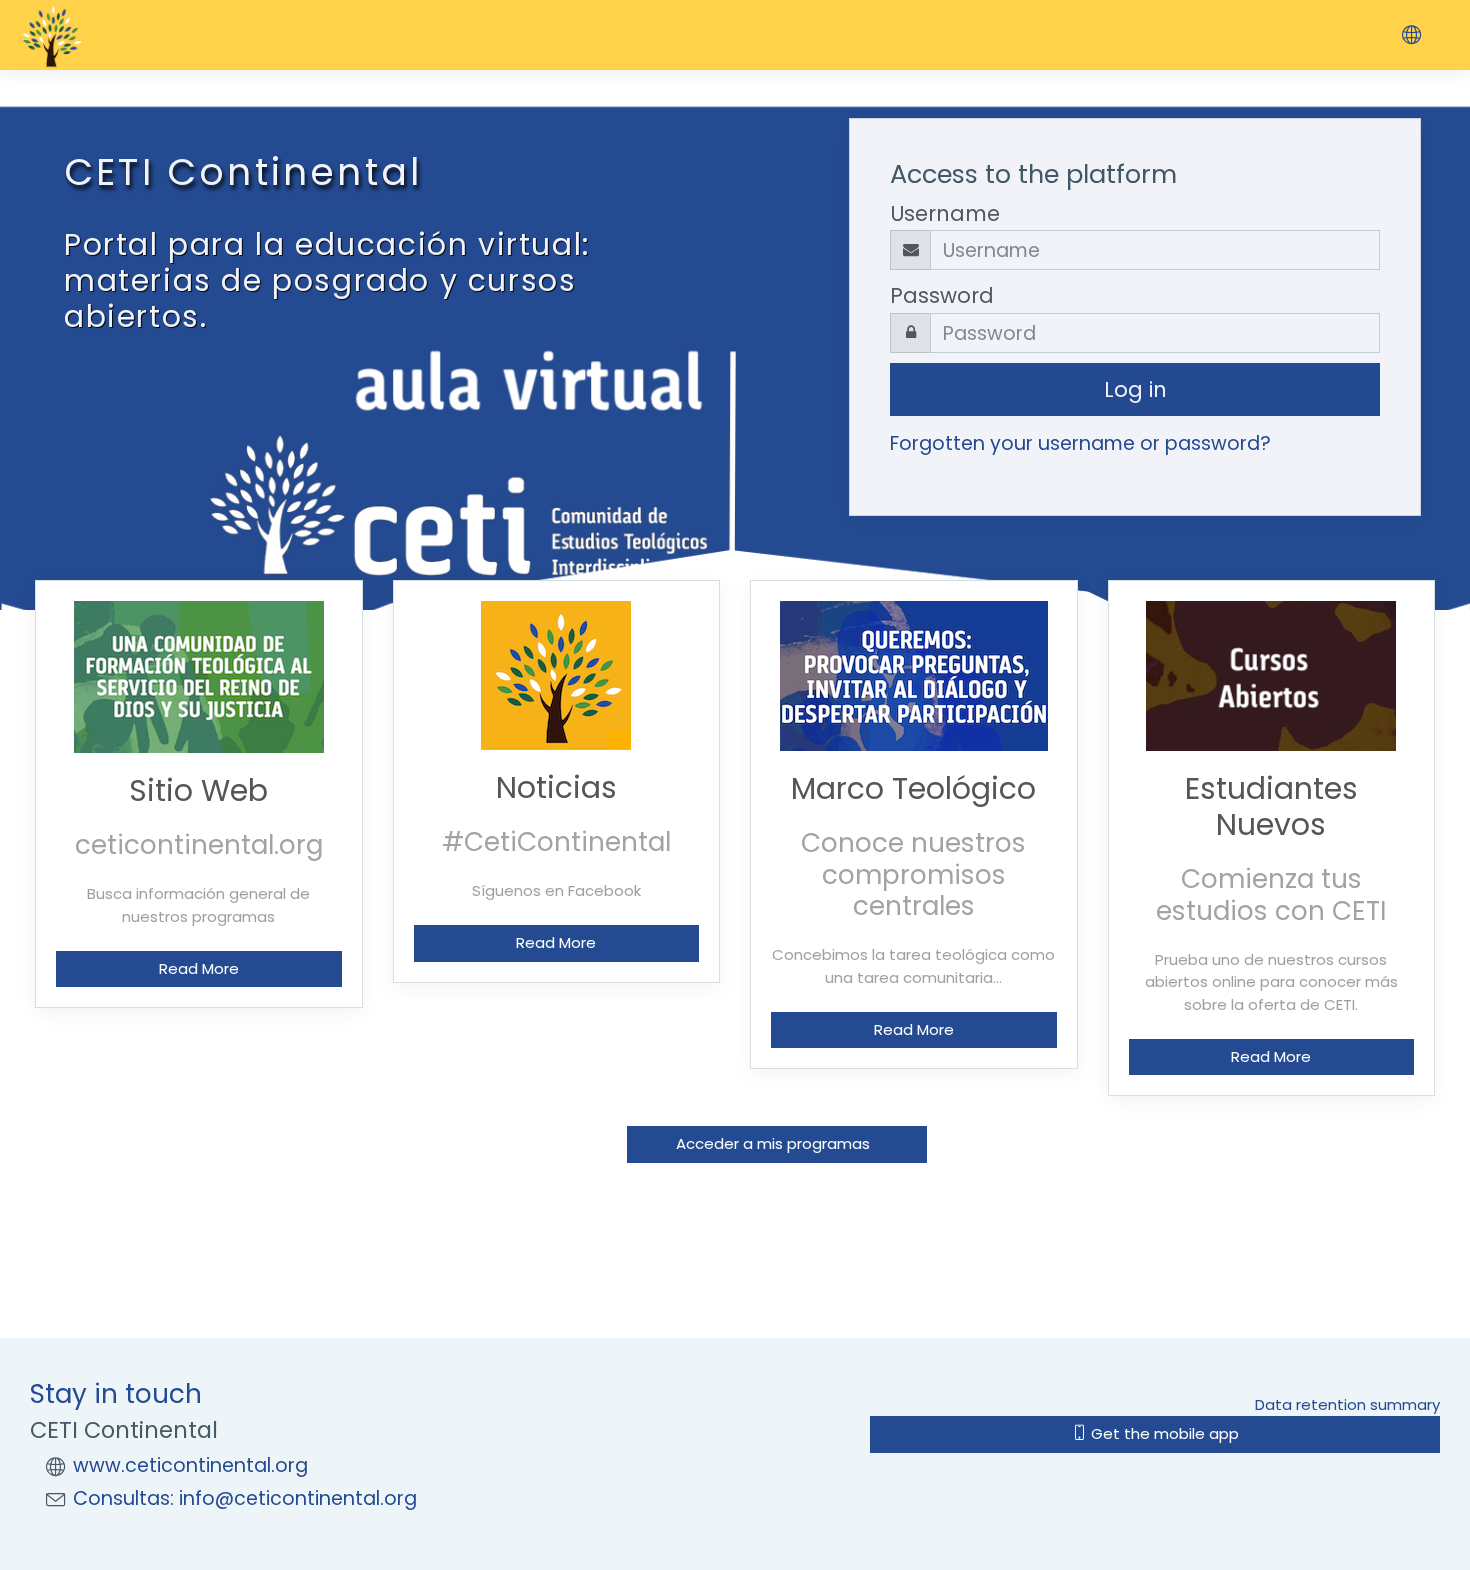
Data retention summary (1347, 1404)
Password (942, 295)
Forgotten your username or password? (1080, 443)
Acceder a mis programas (777, 1143)
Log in (1135, 389)
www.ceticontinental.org (190, 1465)
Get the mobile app (1163, 1433)
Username (945, 213)
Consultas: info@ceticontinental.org (245, 1498)
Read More (199, 968)
